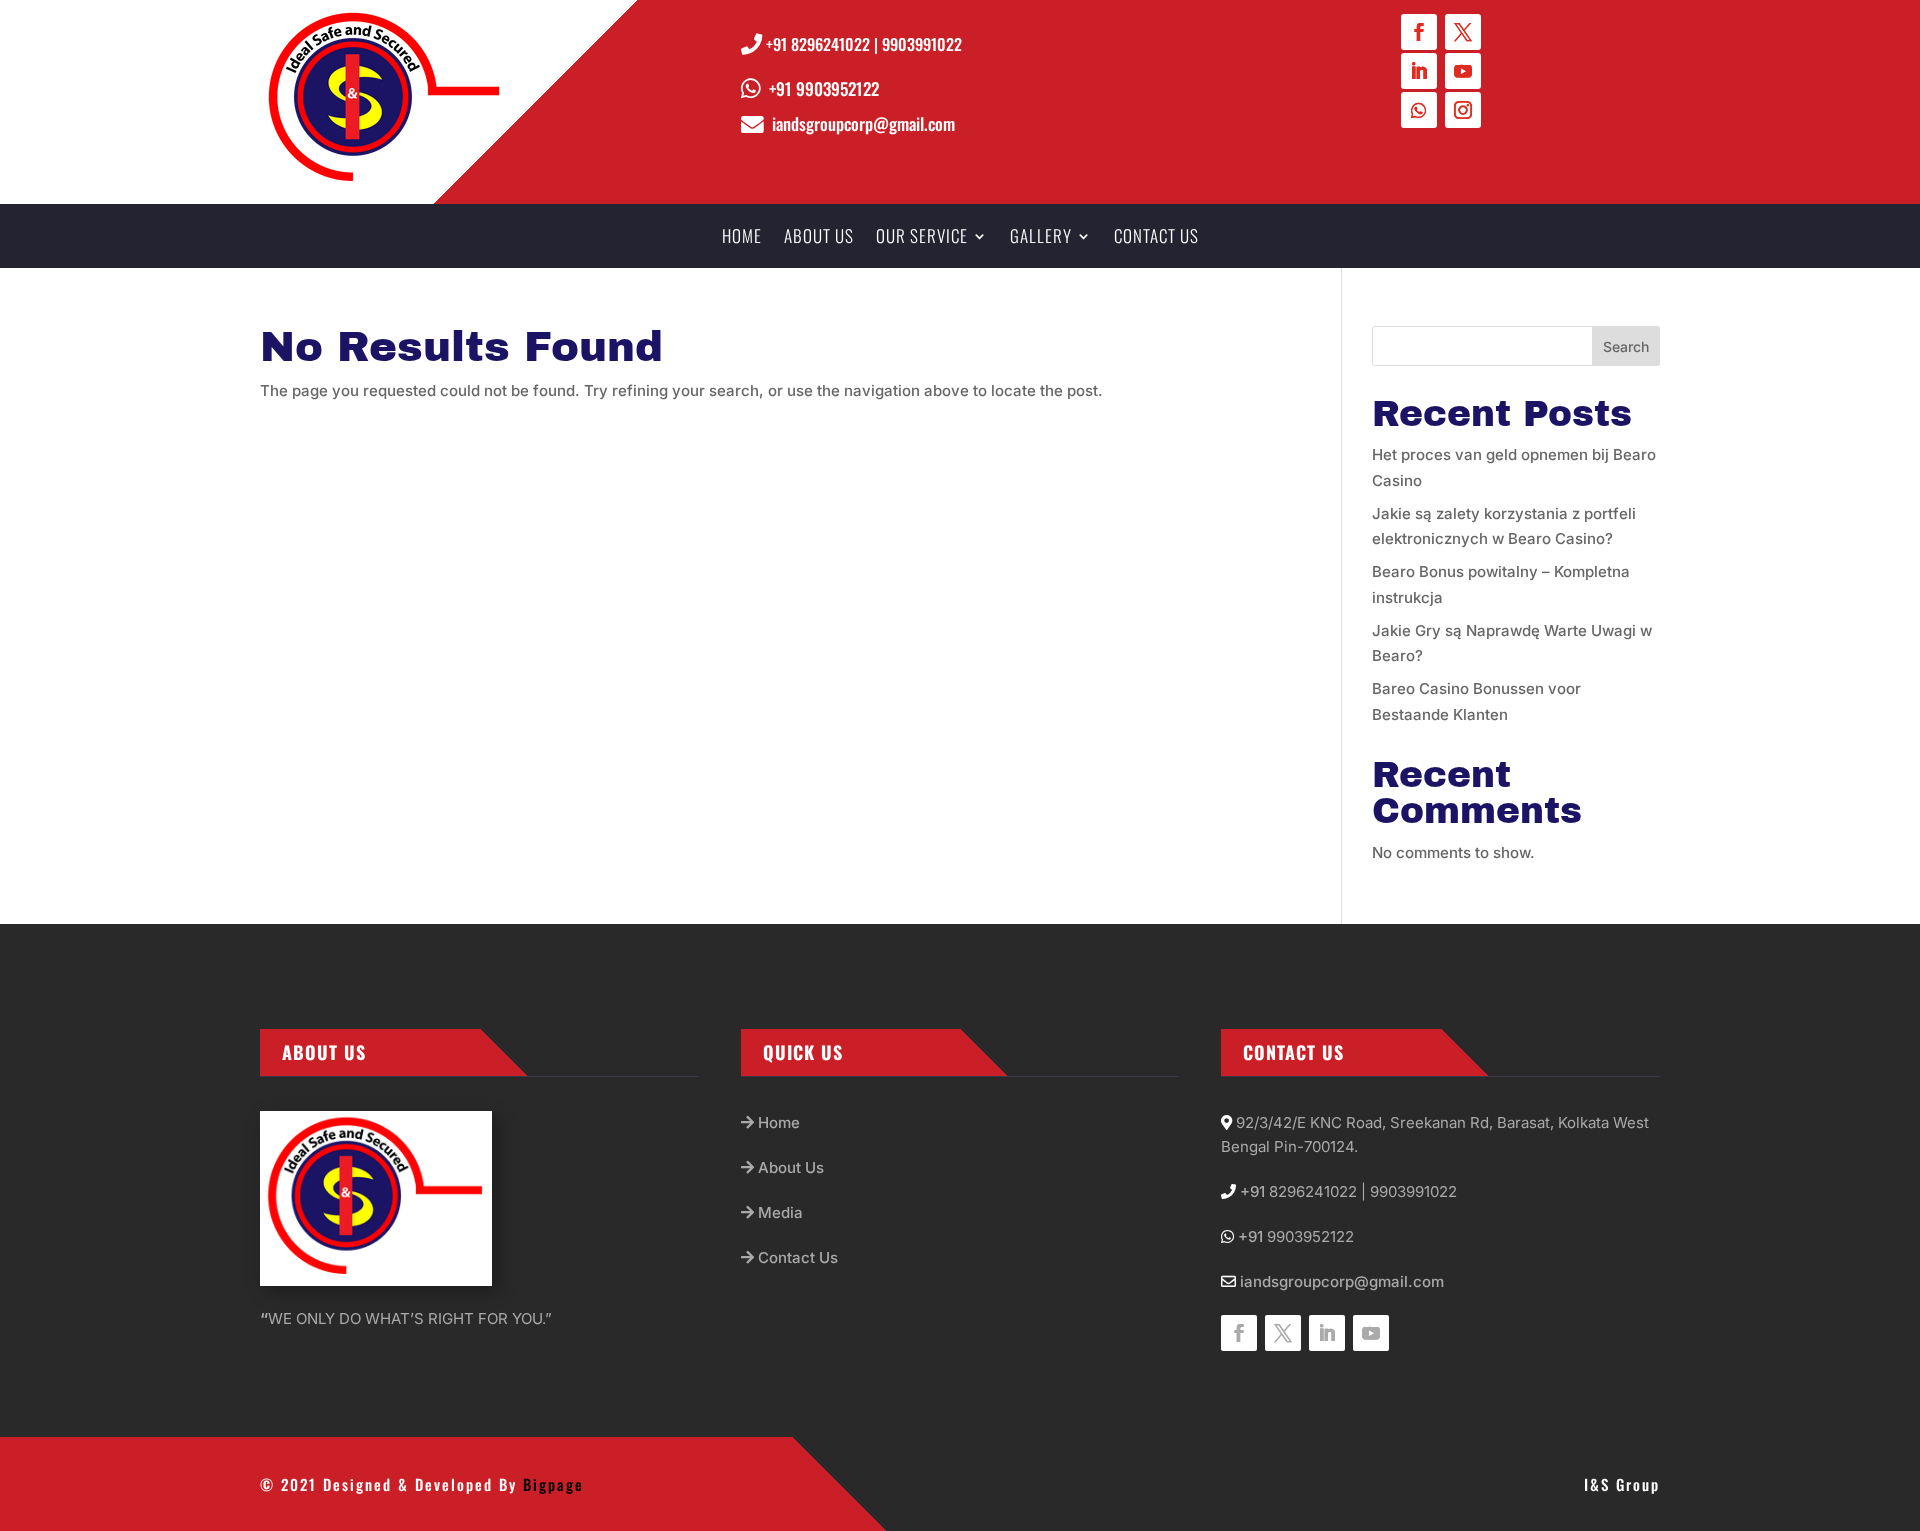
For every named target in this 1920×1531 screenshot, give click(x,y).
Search (1626, 346)
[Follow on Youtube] (1463, 71)
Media (778, 1212)
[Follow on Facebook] (1419, 32)
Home (742, 238)
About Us (789, 1167)
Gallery (1041, 238)
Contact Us (796, 1257)
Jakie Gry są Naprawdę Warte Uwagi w (1512, 630)
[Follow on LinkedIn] (1419, 71)
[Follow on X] (1463, 32)
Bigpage (553, 1484)
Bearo (1393, 571)
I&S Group (1622, 1484)
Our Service (922, 238)
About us (819, 238)
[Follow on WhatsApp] (1419, 110)
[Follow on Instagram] (1463, 110)
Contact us (1156, 238)
